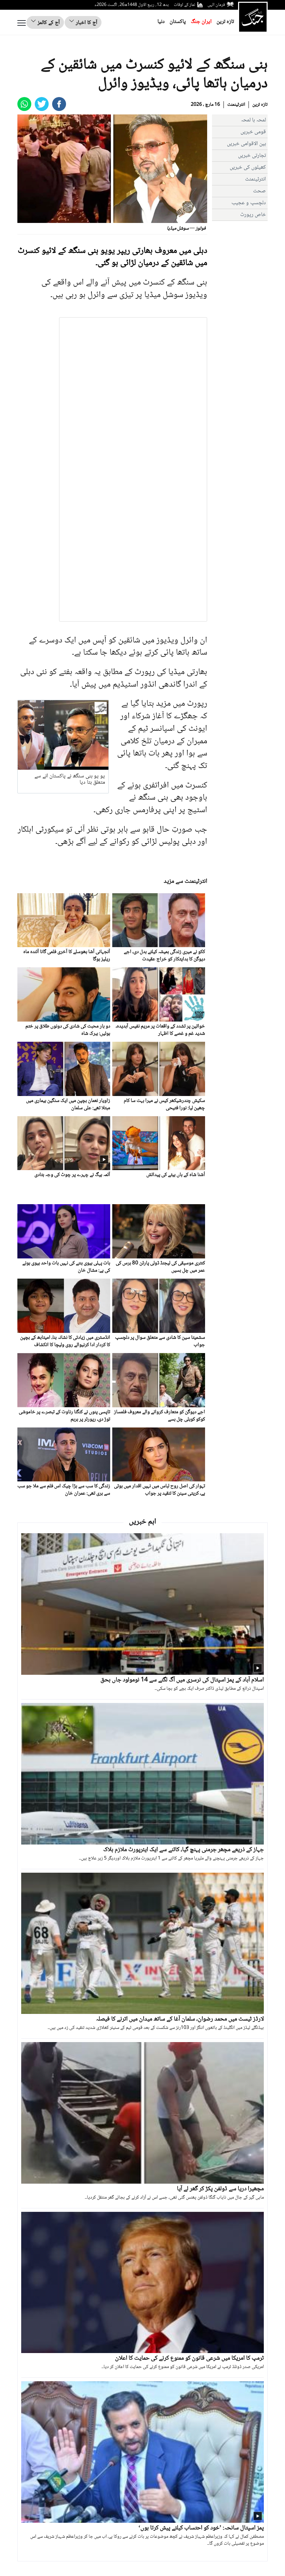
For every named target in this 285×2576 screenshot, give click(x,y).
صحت (259, 191)
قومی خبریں (253, 132)
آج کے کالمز (48, 23)
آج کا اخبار (86, 23)
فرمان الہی (216, 5)
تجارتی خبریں (252, 156)
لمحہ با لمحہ (253, 120)
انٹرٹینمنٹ (236, 105)
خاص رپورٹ (253, 215)
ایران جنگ (201, 22)
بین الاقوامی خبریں (246, 144)
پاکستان (178, 22)
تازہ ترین (225, 22)
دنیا (161, 22)
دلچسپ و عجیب (249, 203)
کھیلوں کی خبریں (248, 167)
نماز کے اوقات (185, 5)
